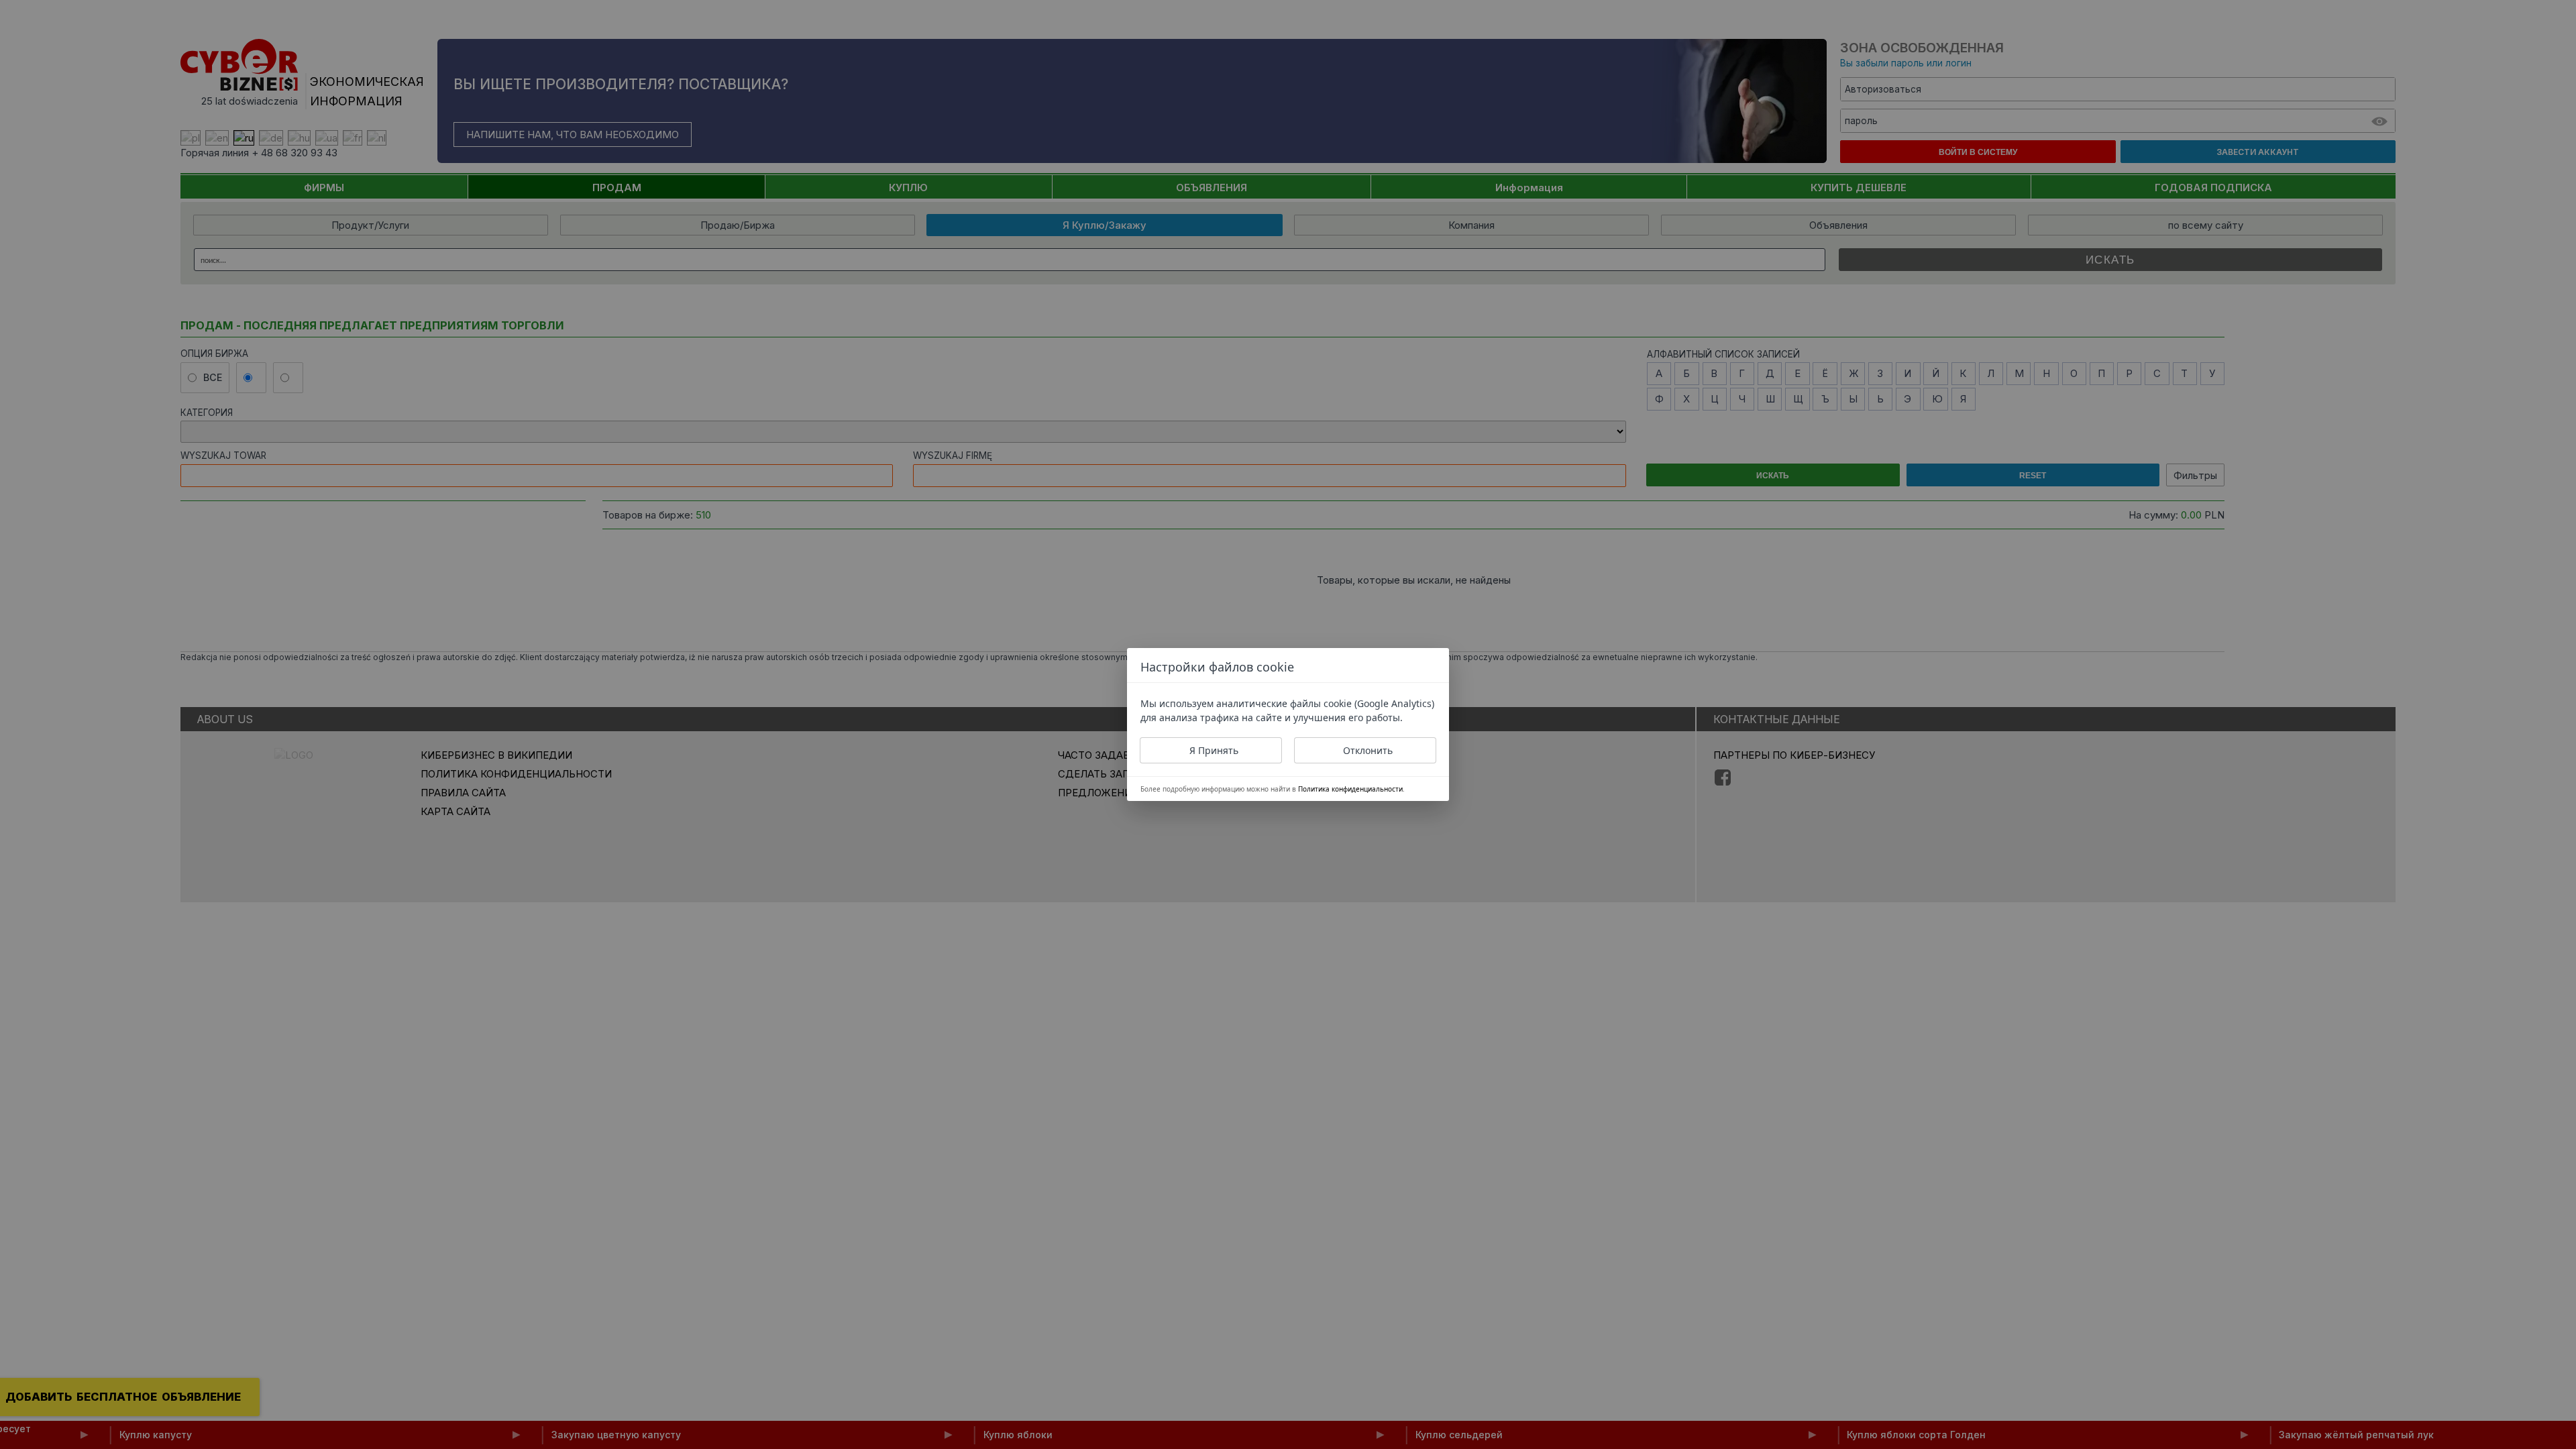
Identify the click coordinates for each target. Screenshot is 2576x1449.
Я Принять (1214, 750)
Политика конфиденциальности (1350, 789)
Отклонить (1368, 750)
